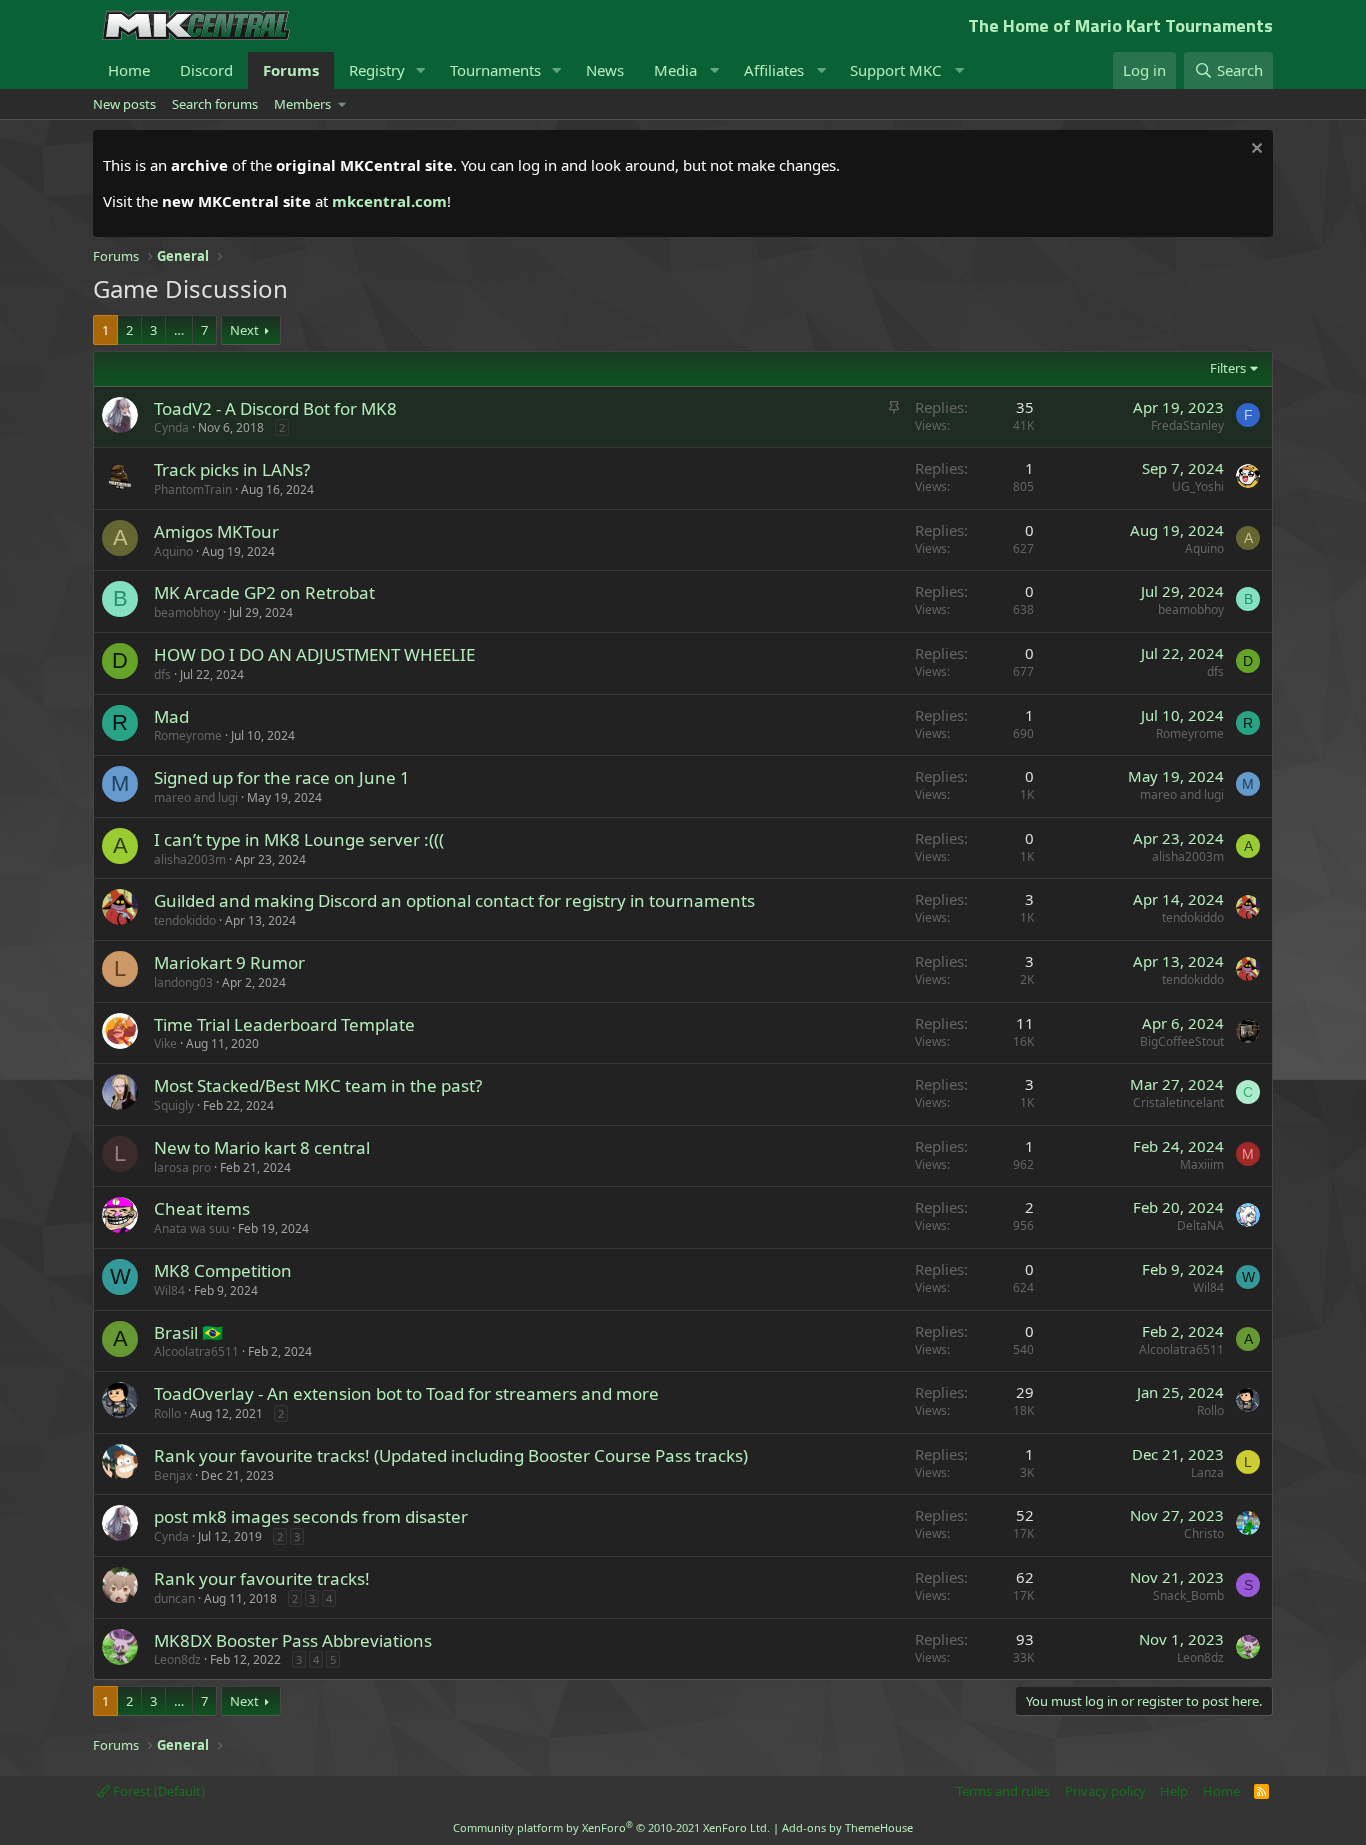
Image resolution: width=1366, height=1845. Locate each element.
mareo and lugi (196, 797)
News (605, 70)
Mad (171, 716)
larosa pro (182, 1167)
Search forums (215, 104)
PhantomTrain (193, 489)
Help (1174, 1791)
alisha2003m (190, 859)
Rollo (167, 1413)
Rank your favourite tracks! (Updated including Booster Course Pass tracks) (451, 1455)
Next (244, 330)
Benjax (173, 1475)
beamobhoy (187, 612)
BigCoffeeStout (1182, 1041)
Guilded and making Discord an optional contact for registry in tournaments (454, 900)
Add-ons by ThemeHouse (847, 1827)
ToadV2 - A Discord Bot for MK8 (275, 408)
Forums (291, 70)
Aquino (173, 551)
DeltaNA (1200, 1225)
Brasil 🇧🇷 (188, 1332)
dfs (162, 674)
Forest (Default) (157, 1791)
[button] (421, 70)
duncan (174, 1598)
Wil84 (169, 1290)
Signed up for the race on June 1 (282, 777)
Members (302, 104)
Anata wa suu (191, 1228)
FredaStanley (1187, 425)
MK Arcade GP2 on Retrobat (264, 592)
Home (129, 70)
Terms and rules (1003, 1791)
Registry (377, 70)
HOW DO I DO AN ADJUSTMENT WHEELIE (314, 654)
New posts (124, 104)
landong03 (183, 982)
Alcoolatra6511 (196, 1351)
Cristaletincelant (1178, 1102)
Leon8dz (177, 1659)
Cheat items (202, 1208)
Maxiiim (1202, 1164)
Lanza (1207, 1472)
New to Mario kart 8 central (262, 1147)
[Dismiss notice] (1254, 150)
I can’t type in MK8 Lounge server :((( (299, 839)
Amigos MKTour (216, 531)
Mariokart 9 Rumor (229, 962)
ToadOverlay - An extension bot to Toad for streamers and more (406, 1393)
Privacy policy (1105, 1791)
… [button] (179, 330)
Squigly (174, 1105)
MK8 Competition (223, 1270)
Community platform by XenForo (611, 1827)
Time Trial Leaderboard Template (284, 1024)
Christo (1204, 1533)
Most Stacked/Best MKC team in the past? (318, 1085)
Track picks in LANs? (232, 469)
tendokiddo (185, 920)
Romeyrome (188, 735)
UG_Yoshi (1198, 486)
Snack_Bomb (1188, 1595)
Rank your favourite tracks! (262, 1578)
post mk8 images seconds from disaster (311, 1516)
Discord (206, 70)
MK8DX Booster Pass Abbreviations (293, 1640)
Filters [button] (1228, 368)
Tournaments (495, 70)
